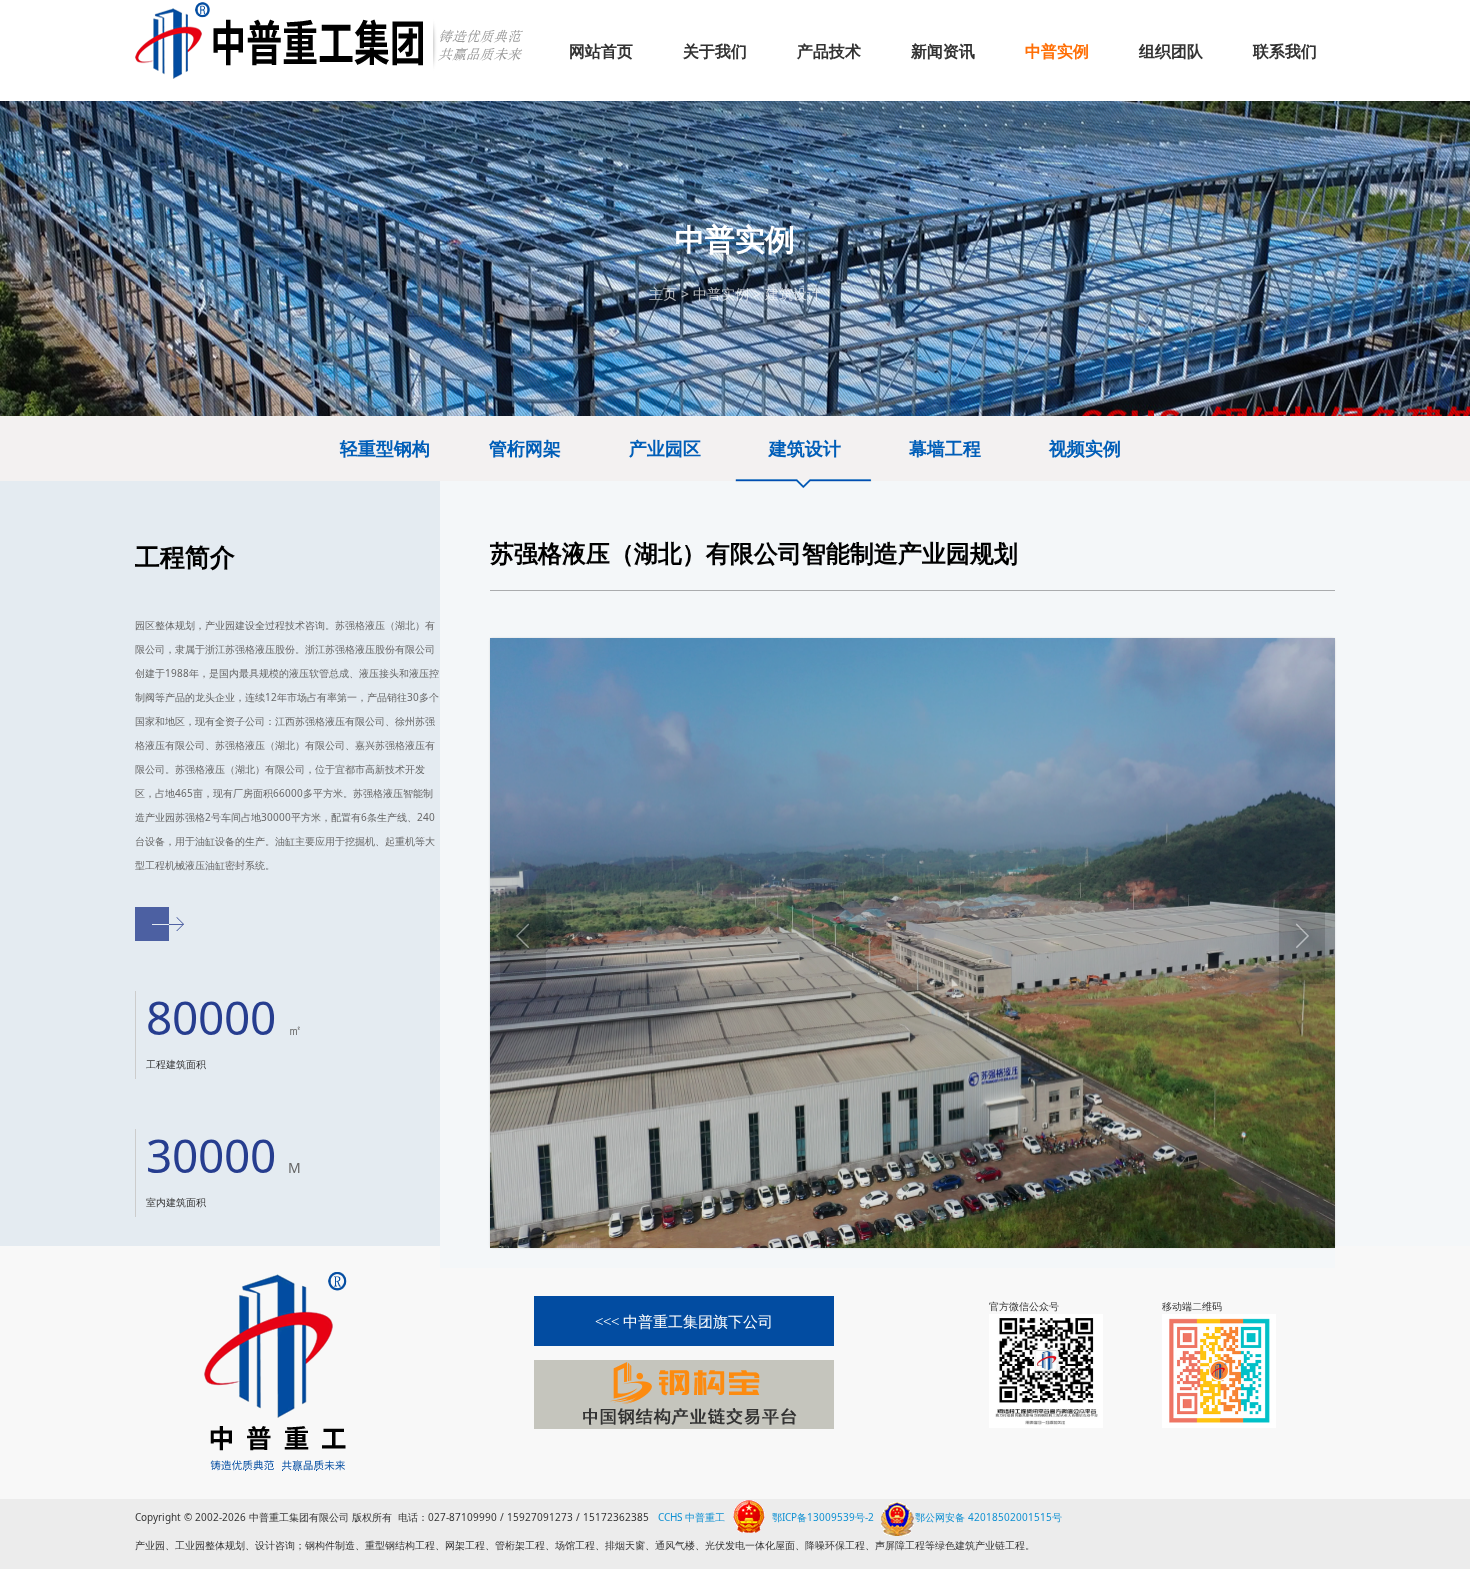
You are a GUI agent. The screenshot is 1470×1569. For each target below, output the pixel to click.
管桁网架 (525, 448)
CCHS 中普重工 (691, 1517)
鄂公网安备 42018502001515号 (988, 1515)
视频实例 (1085, 448)
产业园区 (665, 448)
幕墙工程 (945, 448)
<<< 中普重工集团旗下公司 (684, 1322)
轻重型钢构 (385, 448)
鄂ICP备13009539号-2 (823, 1517)
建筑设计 (793, 293)
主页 (663, 293)
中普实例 (721, 293)
